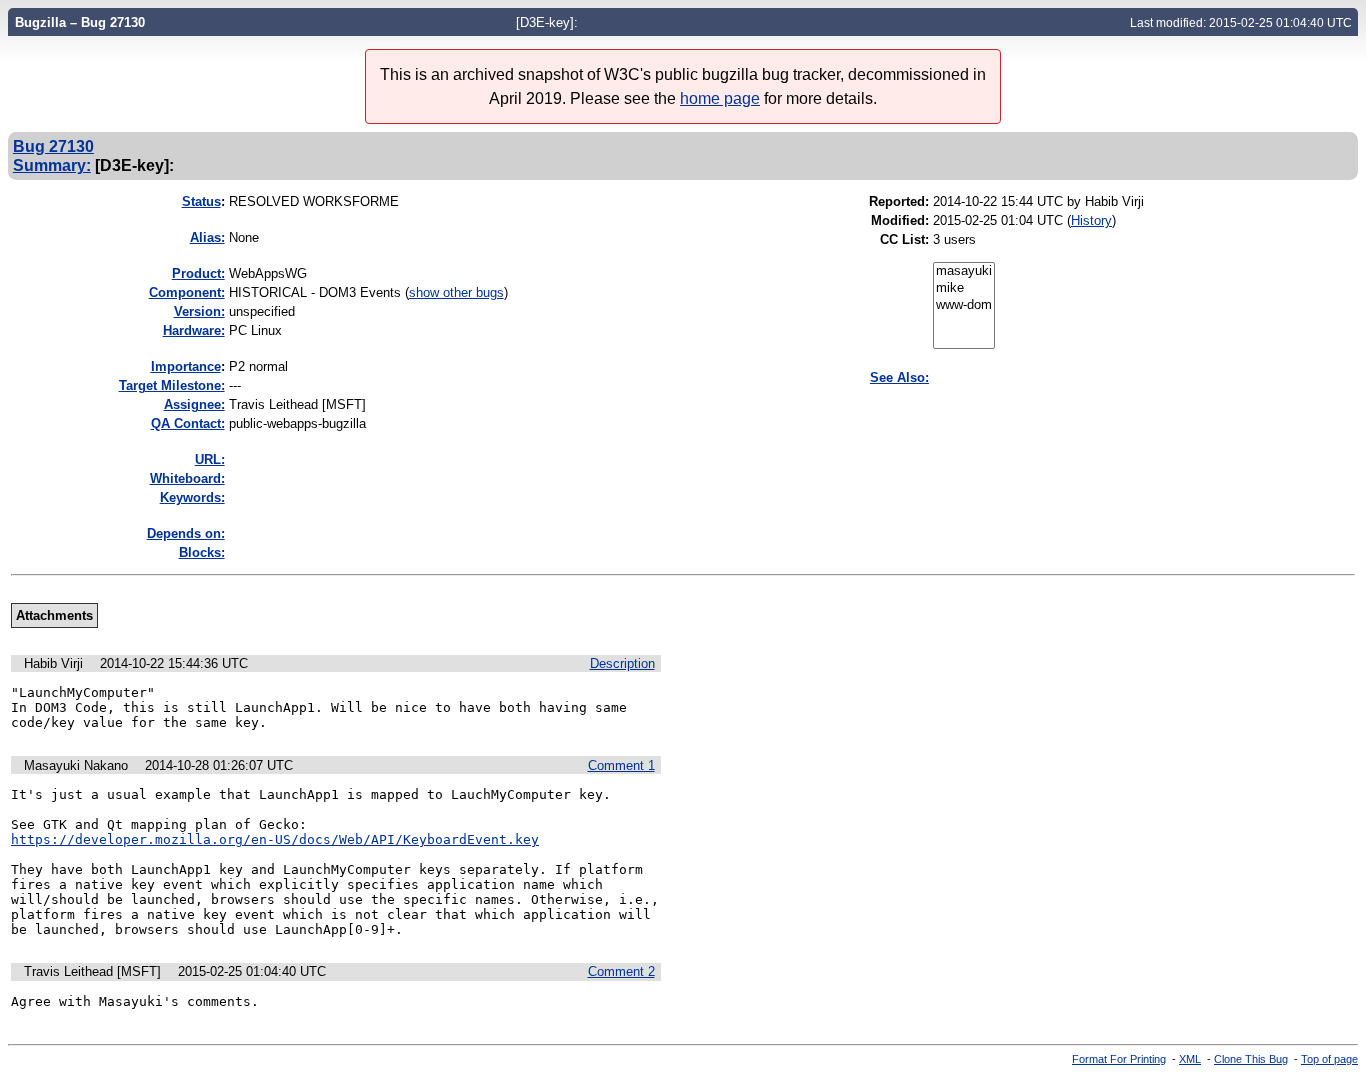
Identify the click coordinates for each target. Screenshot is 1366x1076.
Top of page (1329, 1059)
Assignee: (194, 404)
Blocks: (202, 552)
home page (720, 98)
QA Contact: (188, 423)
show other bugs (456, 292)
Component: (187, 292)
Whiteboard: (187, 478)
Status (201, 201)
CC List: (904, 239)
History (1091, 220)
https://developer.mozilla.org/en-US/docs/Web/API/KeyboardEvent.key (275, 839)
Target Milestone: (172, 385)
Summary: (52, 165)
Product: (198, 273)
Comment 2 (621, 971)
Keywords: (192, 497)
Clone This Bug (1251, 1059)
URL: (210, 459)
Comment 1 (621, 765)
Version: (199, 311)
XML (1190, 1059)
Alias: (207, 237)
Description (622, 663)
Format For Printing (1119, 1059)
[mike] (964, 288)
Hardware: (194, 330)
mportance (186, 366)
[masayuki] (964, 271)
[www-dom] (964, 305)
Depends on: (186, 533)
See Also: (899, 377)
